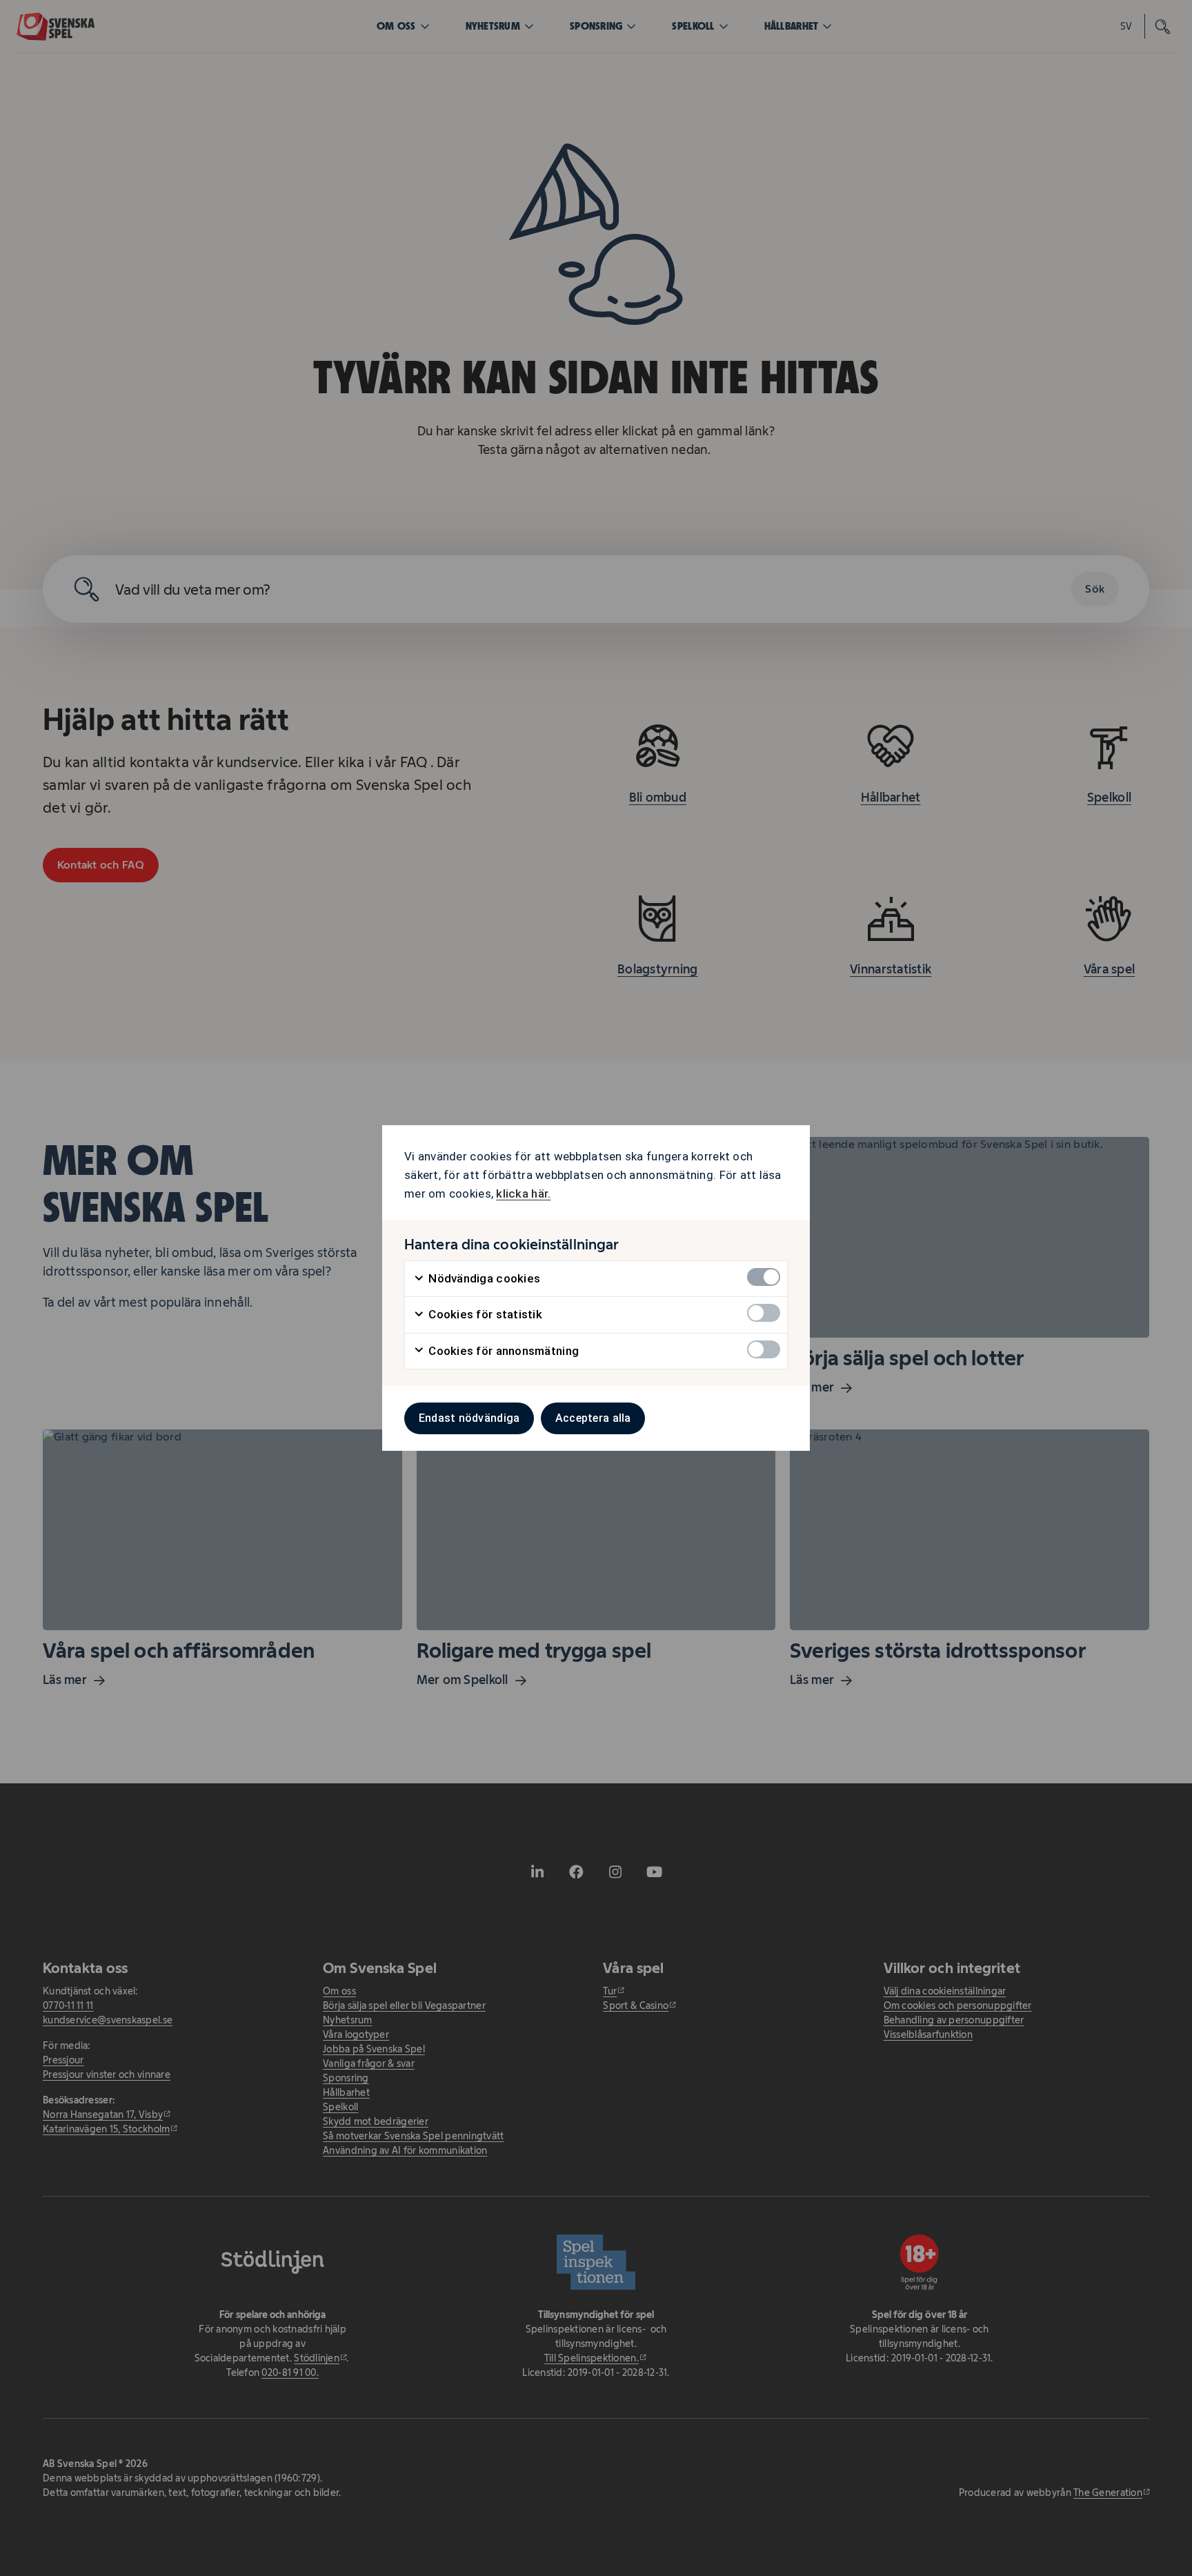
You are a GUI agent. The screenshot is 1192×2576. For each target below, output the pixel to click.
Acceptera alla (593, 1418)
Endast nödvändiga (469, 1418)
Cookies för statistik (484, 1314)
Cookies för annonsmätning (502, 1351)
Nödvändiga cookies (483, 1278)
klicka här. (523, 1193)
